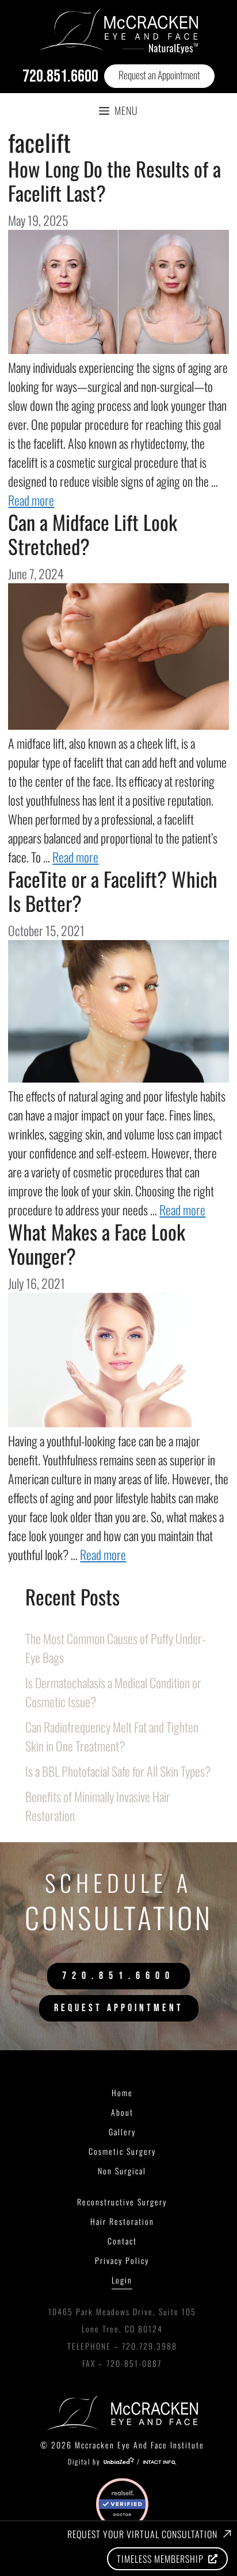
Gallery (122, 2132)
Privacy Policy (122, 2260)
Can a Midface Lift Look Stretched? (93, 534)
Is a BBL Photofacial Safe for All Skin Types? (118, 1771)
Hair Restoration (122, 2221)
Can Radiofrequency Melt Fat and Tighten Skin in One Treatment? (112, 1736)
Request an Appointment (159, 75)
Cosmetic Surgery (122, 2151)
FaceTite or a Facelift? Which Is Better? (113, 891)
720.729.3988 (150, 2346)
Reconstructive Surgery (122, 2202)
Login (122, 2280)
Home (122, 2092)
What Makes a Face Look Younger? (97, 1243)
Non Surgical (122, 2171)
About (122, 2112)
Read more (31, 500)
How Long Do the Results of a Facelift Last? (114, 180)
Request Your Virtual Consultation (142, 2534)
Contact (122, 2241)
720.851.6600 (60, 76)
